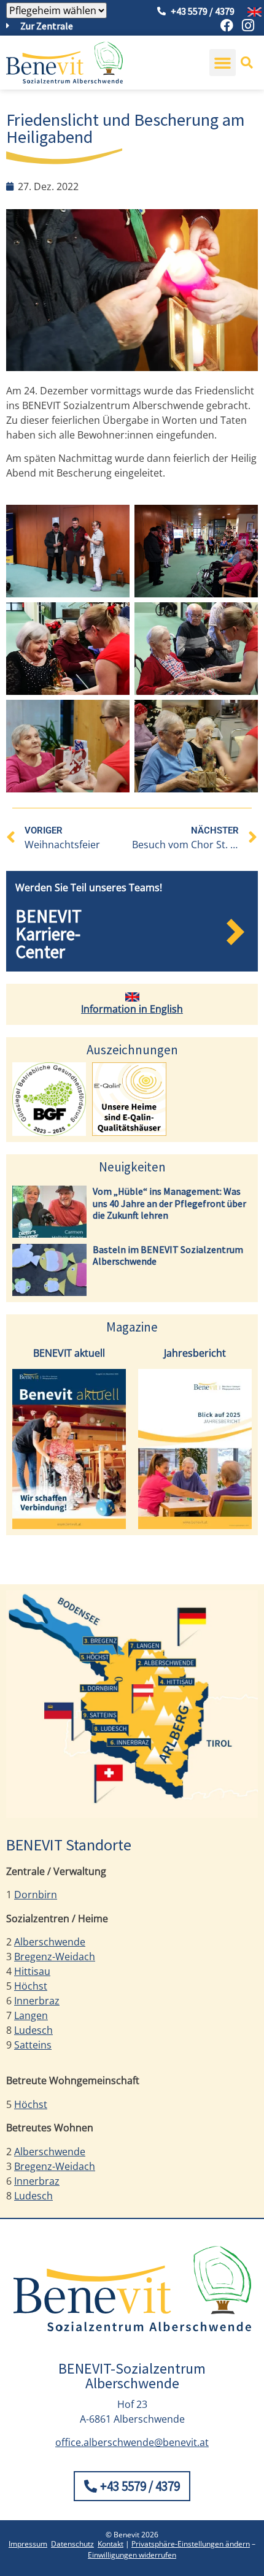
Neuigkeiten (132, 1167)
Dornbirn (36, 1895)
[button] (223, 63)
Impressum (28, 2544)
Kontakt (111, 2544)
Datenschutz (72, 2544)
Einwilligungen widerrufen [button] (132, 2555)
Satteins (33, 2045)
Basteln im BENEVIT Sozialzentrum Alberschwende (168, 1255)
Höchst (31, 1986)
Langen (31, 2015)
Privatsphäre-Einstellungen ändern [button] (191, 2544)
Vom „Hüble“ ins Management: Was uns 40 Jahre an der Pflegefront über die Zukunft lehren (169, 1203)
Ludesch (33, 2030)
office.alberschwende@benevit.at (132, 2442)
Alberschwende (50, 1942)
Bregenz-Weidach (55, 1957)
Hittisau (32, 1971)
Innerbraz (37, 2001)
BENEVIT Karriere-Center (49, 934)
